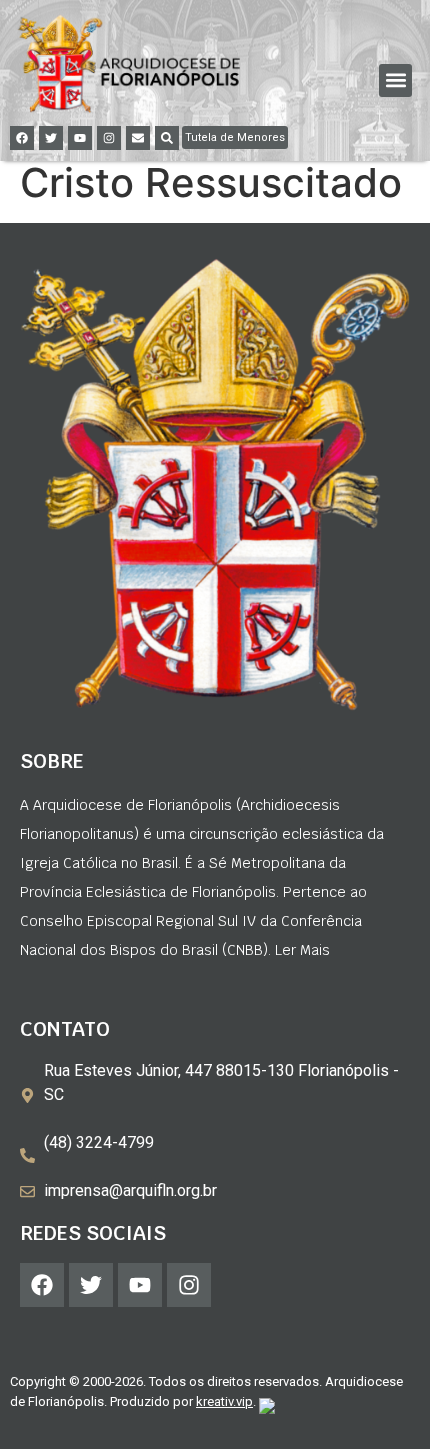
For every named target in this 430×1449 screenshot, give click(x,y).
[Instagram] (109, 138)
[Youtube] (80, 138)
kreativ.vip (224, 1401)
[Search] (167, 138)
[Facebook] (22, 138)
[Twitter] (51, 138)
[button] (395, 80)
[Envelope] (138, 138)
